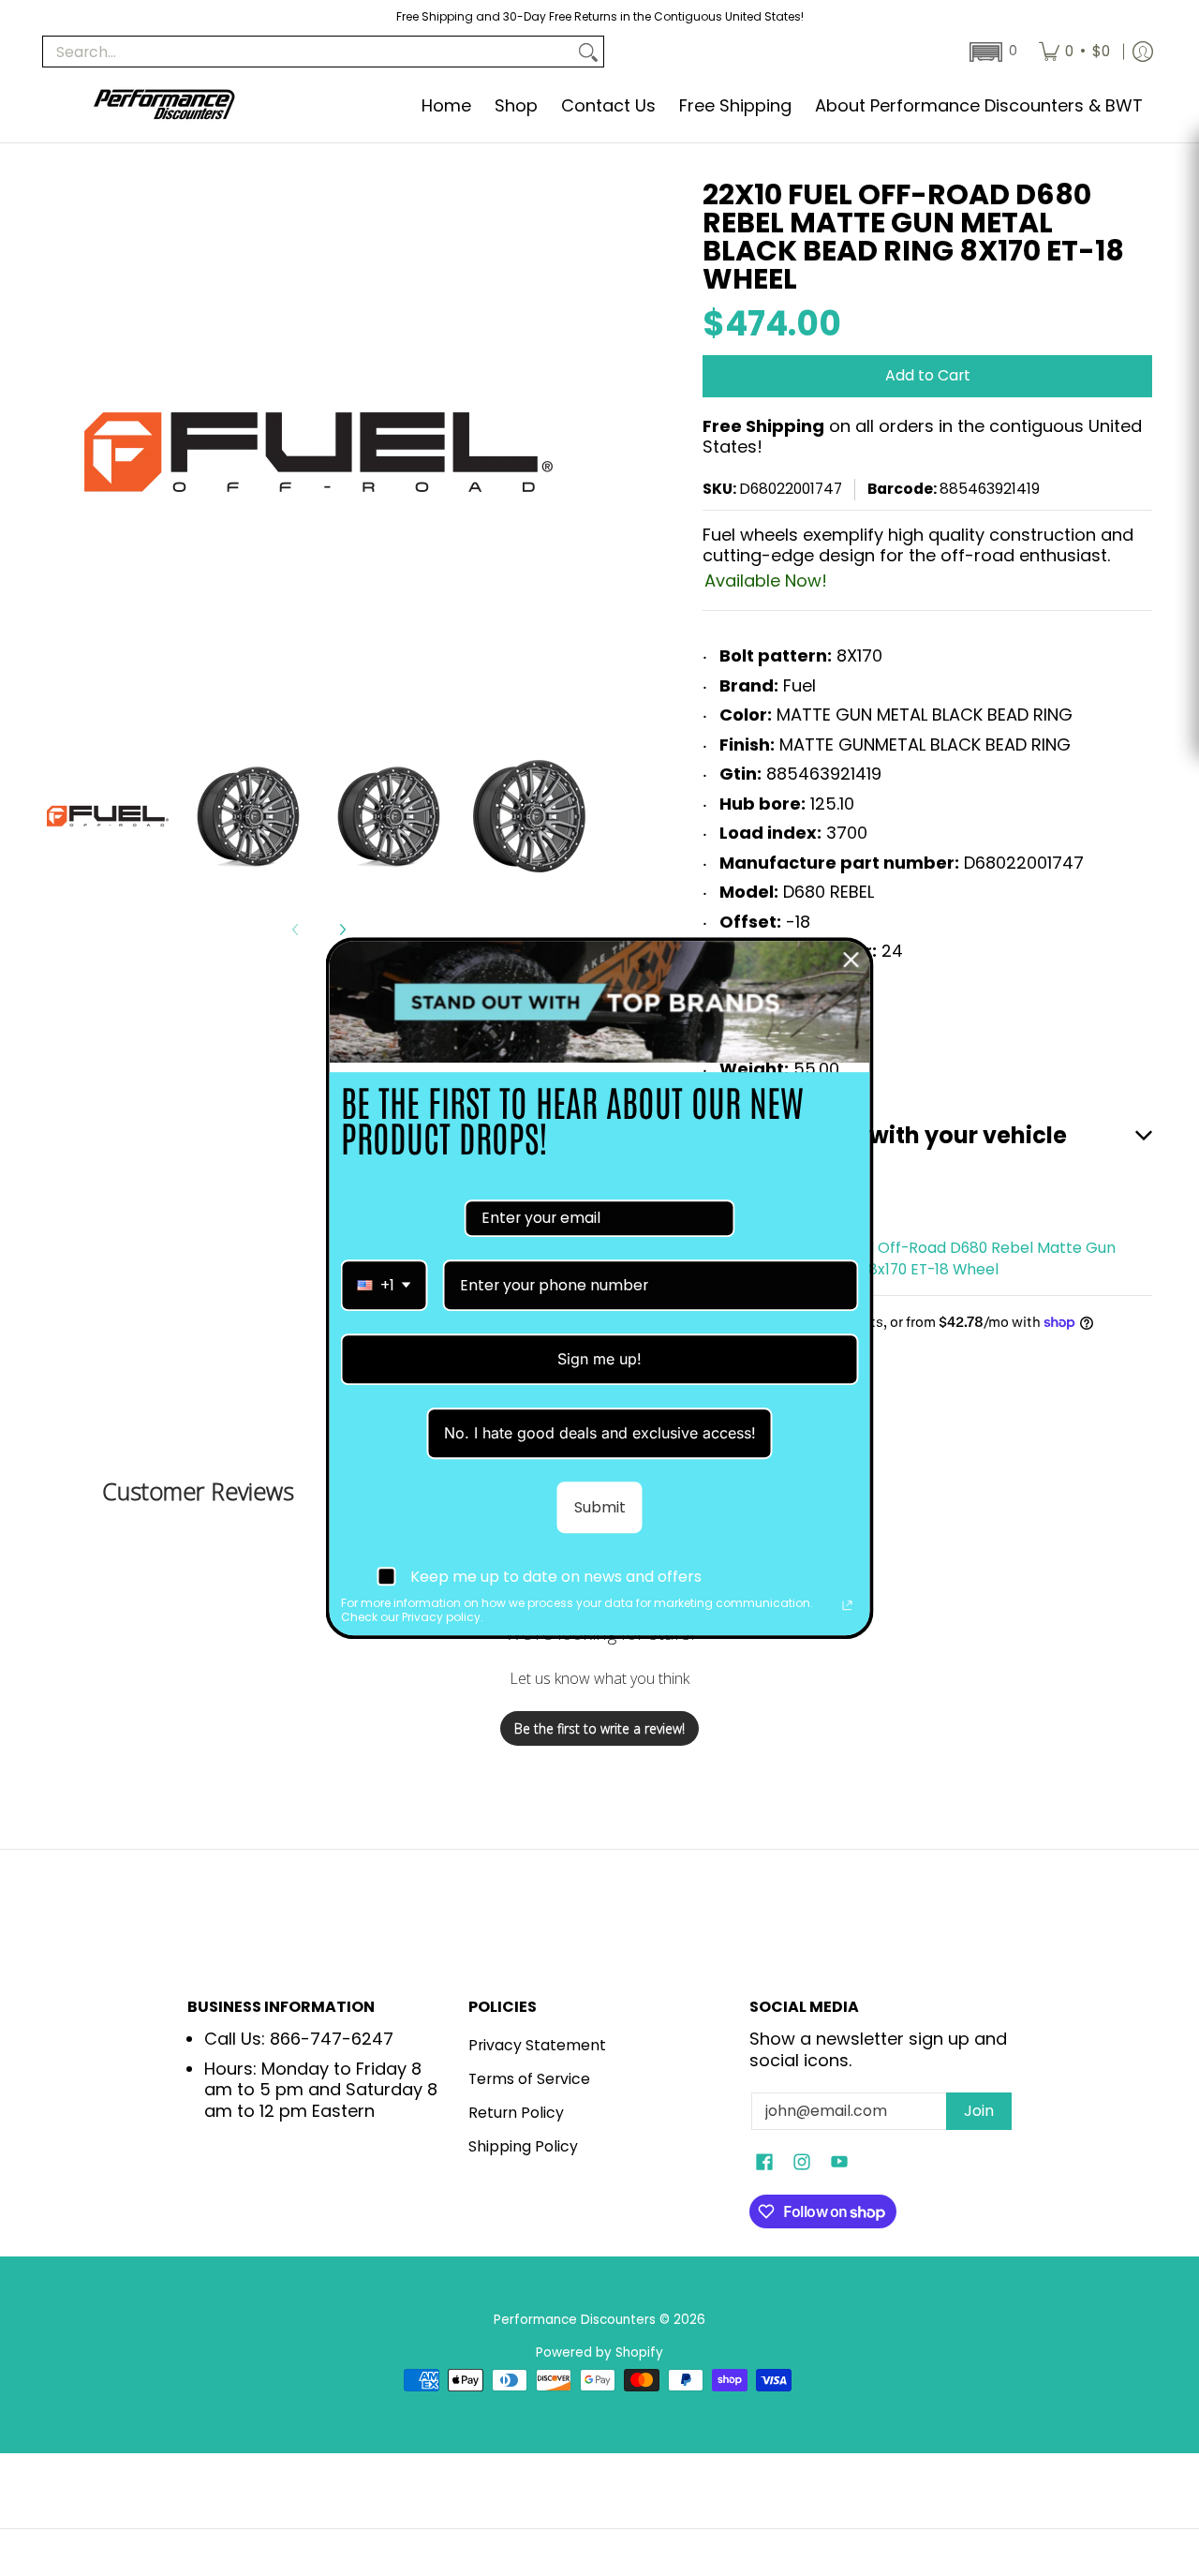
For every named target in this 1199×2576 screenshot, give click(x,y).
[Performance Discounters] (164, 106)
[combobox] (385, 1285)
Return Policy (516, 2113)
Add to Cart (928, 375)
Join (979, 2111)
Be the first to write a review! (599, 1728)
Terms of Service (529, 2079)
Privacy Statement (537, 2045)
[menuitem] (1074, 52)
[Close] (851, 960)
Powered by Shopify (599, 2353)
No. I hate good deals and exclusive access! (600, 1433)
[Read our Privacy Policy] (848, 1606)
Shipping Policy (523, 2146)
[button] (992, 52)
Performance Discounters (575, 2320)
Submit (600, 1507)
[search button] (588, 52)
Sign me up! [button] (599, 1359)
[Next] (342, 930)
